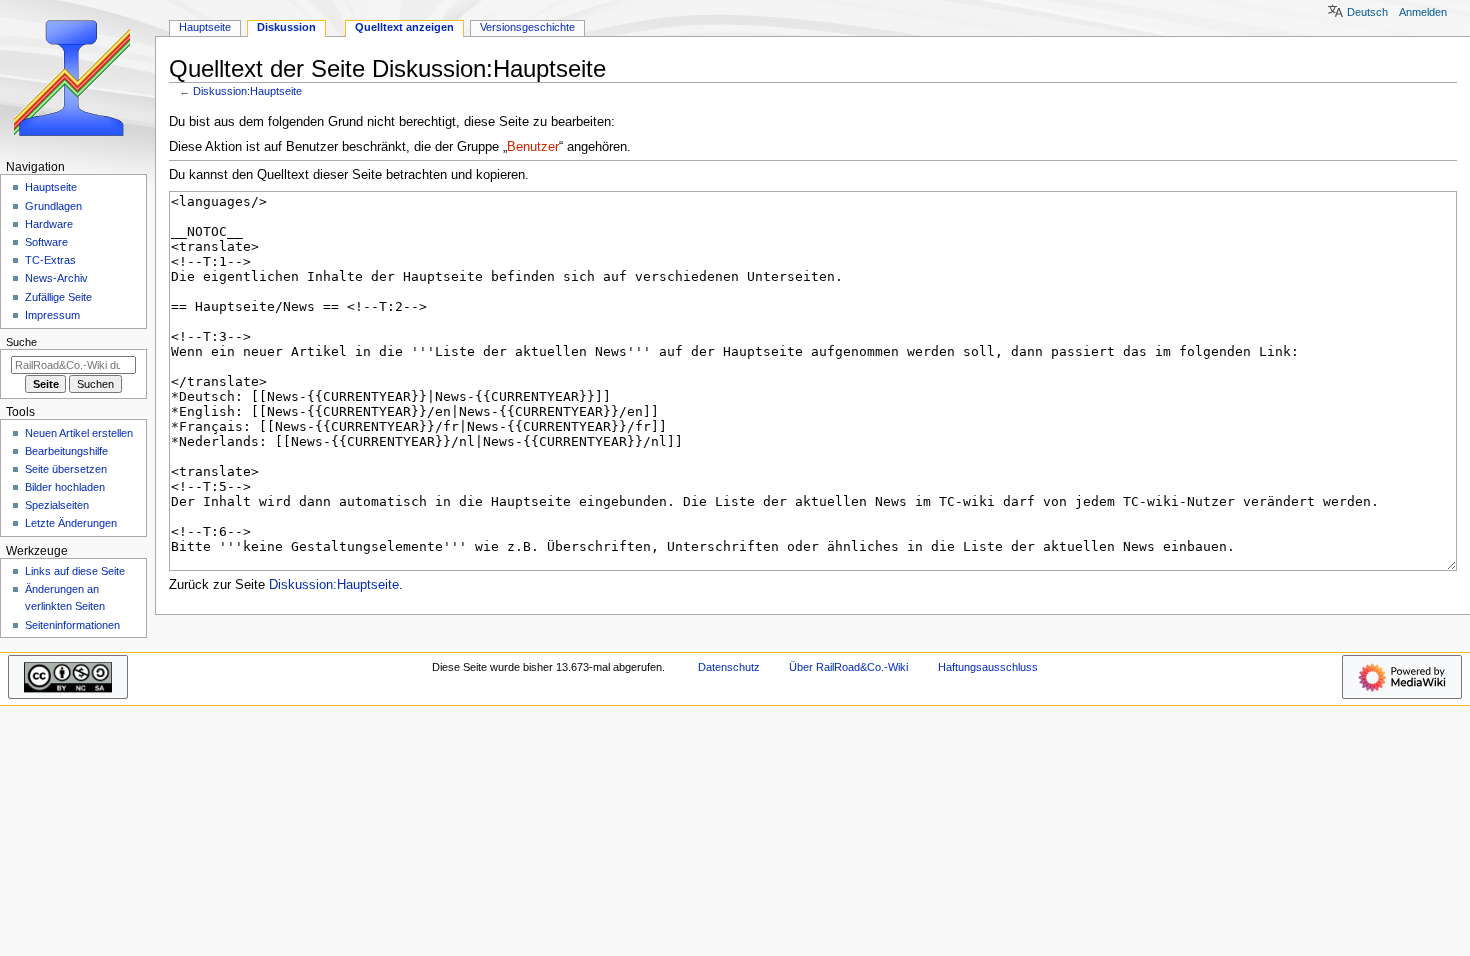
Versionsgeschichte (527, 27)
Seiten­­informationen (72, 625)
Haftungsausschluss (988, 667)
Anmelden (1423, 12)
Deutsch (1367, 12)
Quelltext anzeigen (404, 27)
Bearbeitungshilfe (66, 451)
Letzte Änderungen (71, 523)
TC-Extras (50, 260)
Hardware (49, 224)
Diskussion (286, 27)
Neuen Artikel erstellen (79, 433)
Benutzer (533, 147)
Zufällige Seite (58, 297)
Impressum (52, 315)
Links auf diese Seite (75, 571)
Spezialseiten (57, 505)
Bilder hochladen (65, 487)
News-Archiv (56, 278)
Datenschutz (729, 667)
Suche (21, 342)
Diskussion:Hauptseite (247, 91)
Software (46, 242)
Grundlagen (53, 206)
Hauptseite (205, 27)
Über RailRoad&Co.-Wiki (848, 667)
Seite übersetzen (66, 469)
